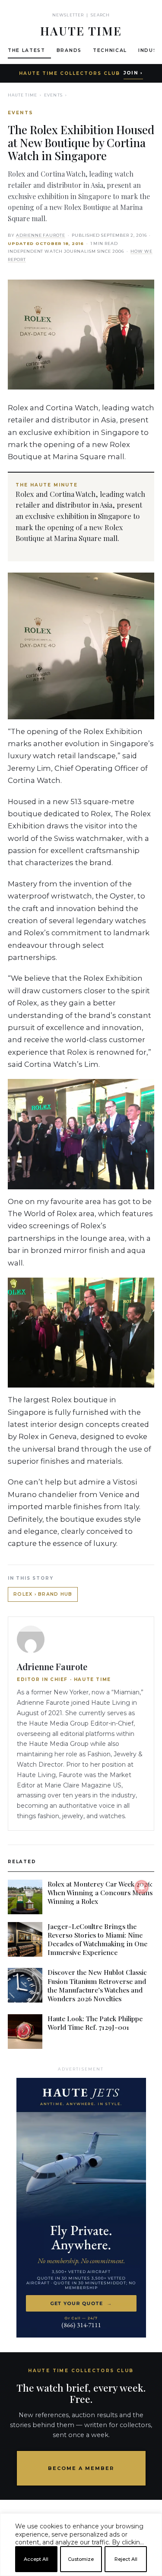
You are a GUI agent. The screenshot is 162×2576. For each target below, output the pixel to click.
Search (100, 15)
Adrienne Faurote (41, 235)
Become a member (81, 2468)
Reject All (126, 2559)
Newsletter (68, 15)
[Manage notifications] (142, 1887)
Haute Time (22, 95)
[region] (81, 2573)
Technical (110, 50)
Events (53, 95)
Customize (81, 2559)
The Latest (27, 50)
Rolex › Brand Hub (43, 1594)
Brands (69, 50)
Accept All (36, 2559)
